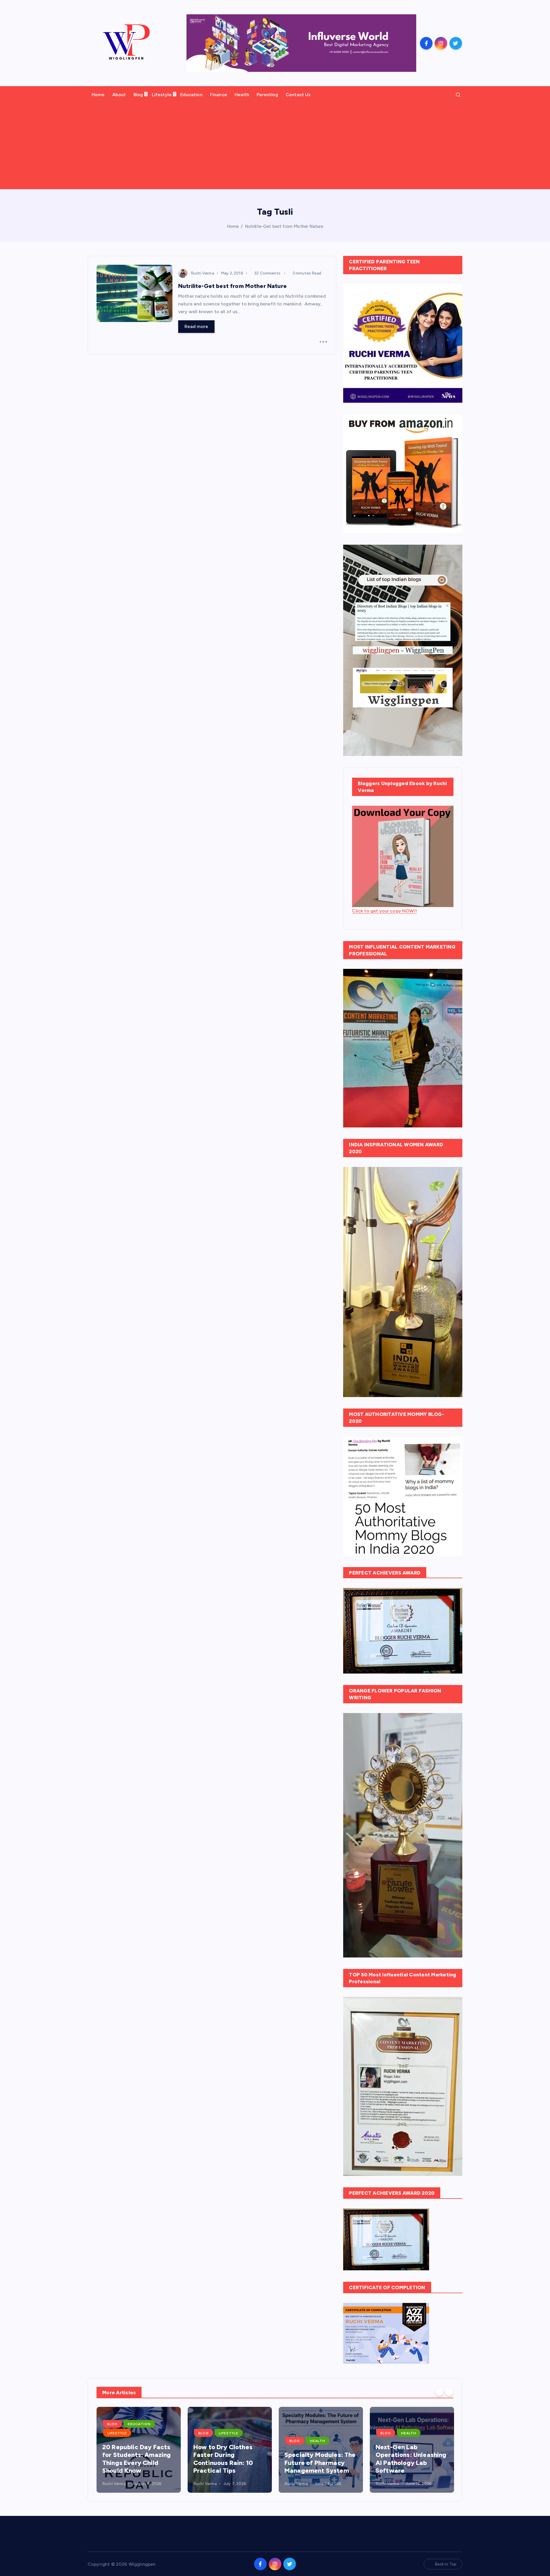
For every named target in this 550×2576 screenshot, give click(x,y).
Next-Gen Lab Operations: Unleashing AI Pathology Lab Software (411, 2459)
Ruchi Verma (202, 273)
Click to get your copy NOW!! (384, 911)
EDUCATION (139, 2424)
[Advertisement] (275, 146)
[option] (139, 2450)
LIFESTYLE (117, 2433)
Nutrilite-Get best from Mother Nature (284, 226)
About (119, 95)
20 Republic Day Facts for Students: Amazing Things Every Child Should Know (136, 2459)
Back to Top (446, 2564)
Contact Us (298, 95)
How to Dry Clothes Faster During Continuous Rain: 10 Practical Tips (223, 2459)
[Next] (449, 2392)
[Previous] (439, 2392)
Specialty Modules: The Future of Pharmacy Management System (320, 2463)
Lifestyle (162, 95)
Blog (138, 95)
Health (242, 95)
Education (191, 95)
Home (98, 95)
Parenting (267, 95)
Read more (196, 326)
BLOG (112, 2424)
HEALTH (318, 2441)
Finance (219, 95)
